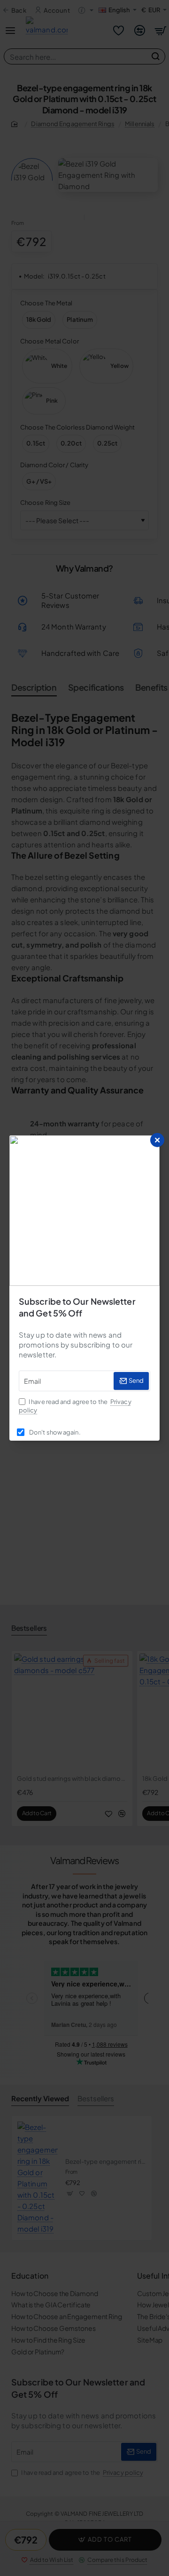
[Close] (157, 1140)
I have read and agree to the (75, 1406)
